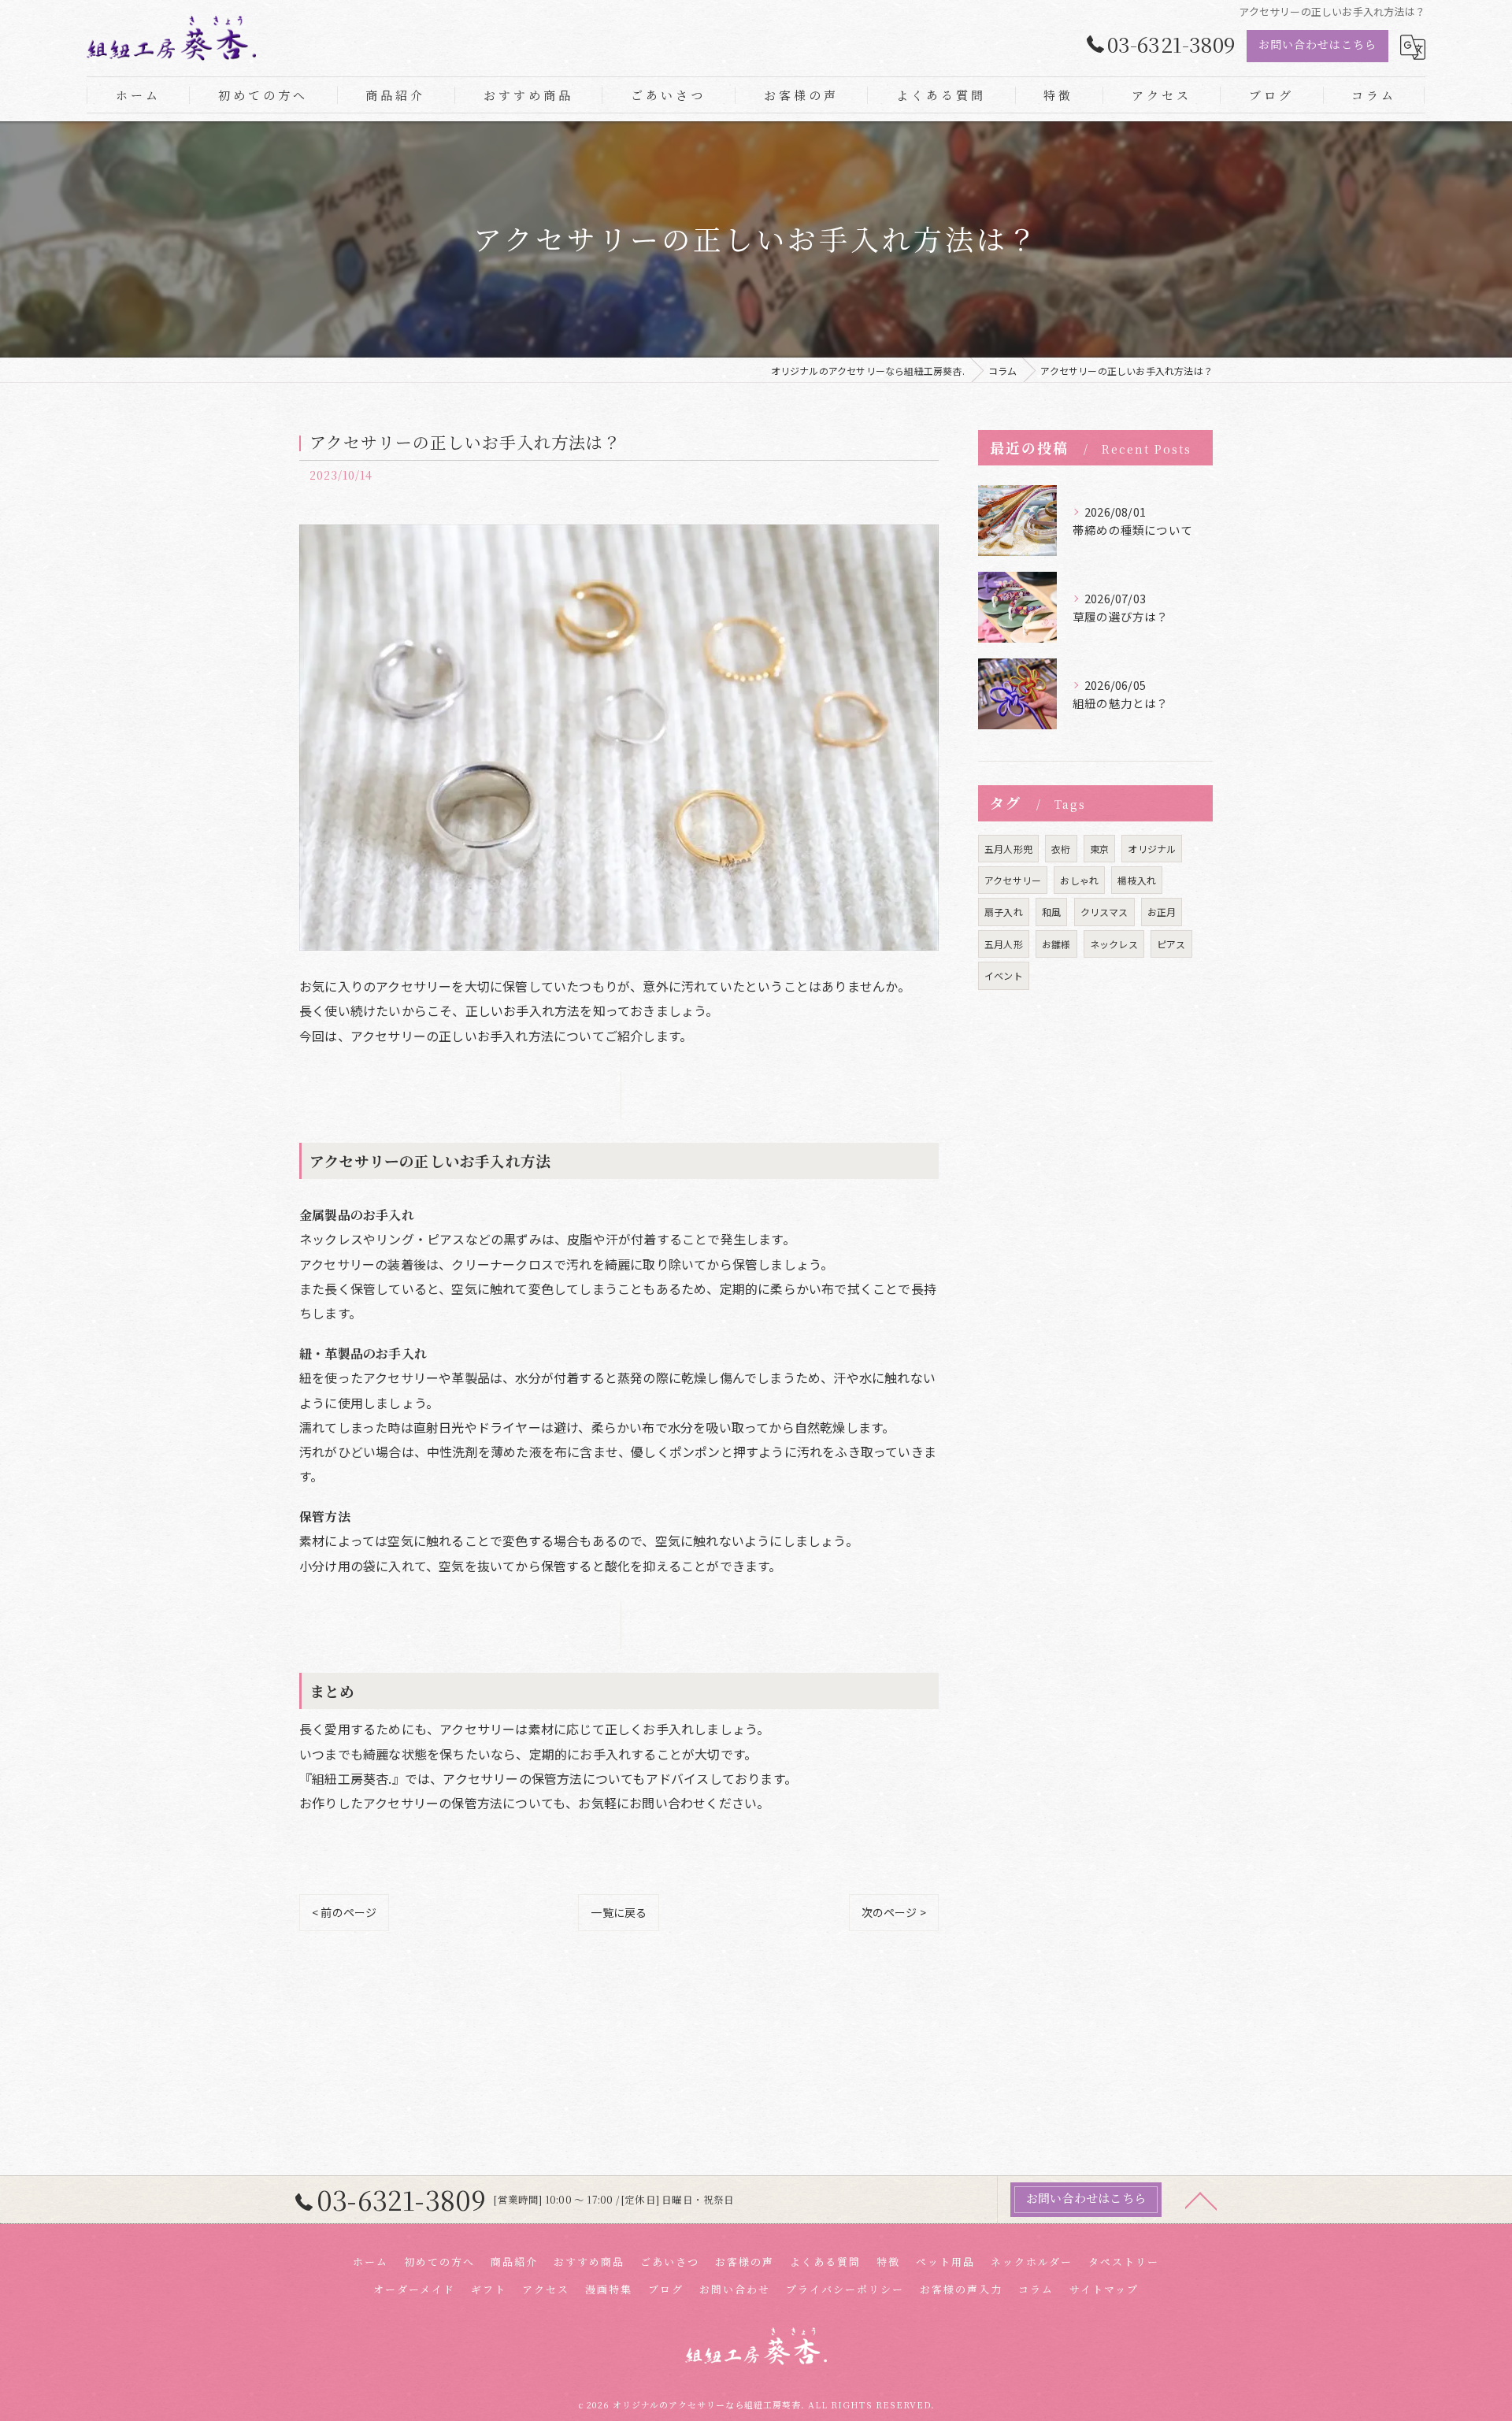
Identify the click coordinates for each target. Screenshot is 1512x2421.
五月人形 (1004, 944)
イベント (1004, 975)
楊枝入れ (1137, 880)
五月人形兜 (1008, 849)
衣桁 (1061, 849)
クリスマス (1104, 912)
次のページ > (894, 1912)
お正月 (1162, 912)
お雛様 (1056, 944)
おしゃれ (1079, 880)
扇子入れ (1004, 912)
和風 (1051, 912)
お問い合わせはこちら (1317, 44)
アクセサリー (1013, 880)
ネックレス (1114, 944)
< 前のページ (344, 1912)
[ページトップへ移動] (1201, 2200)
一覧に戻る (619, 1912)
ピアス (1171, 944)
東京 (1099, 849)
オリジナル (1152, 849)
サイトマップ (1104, 2289)
